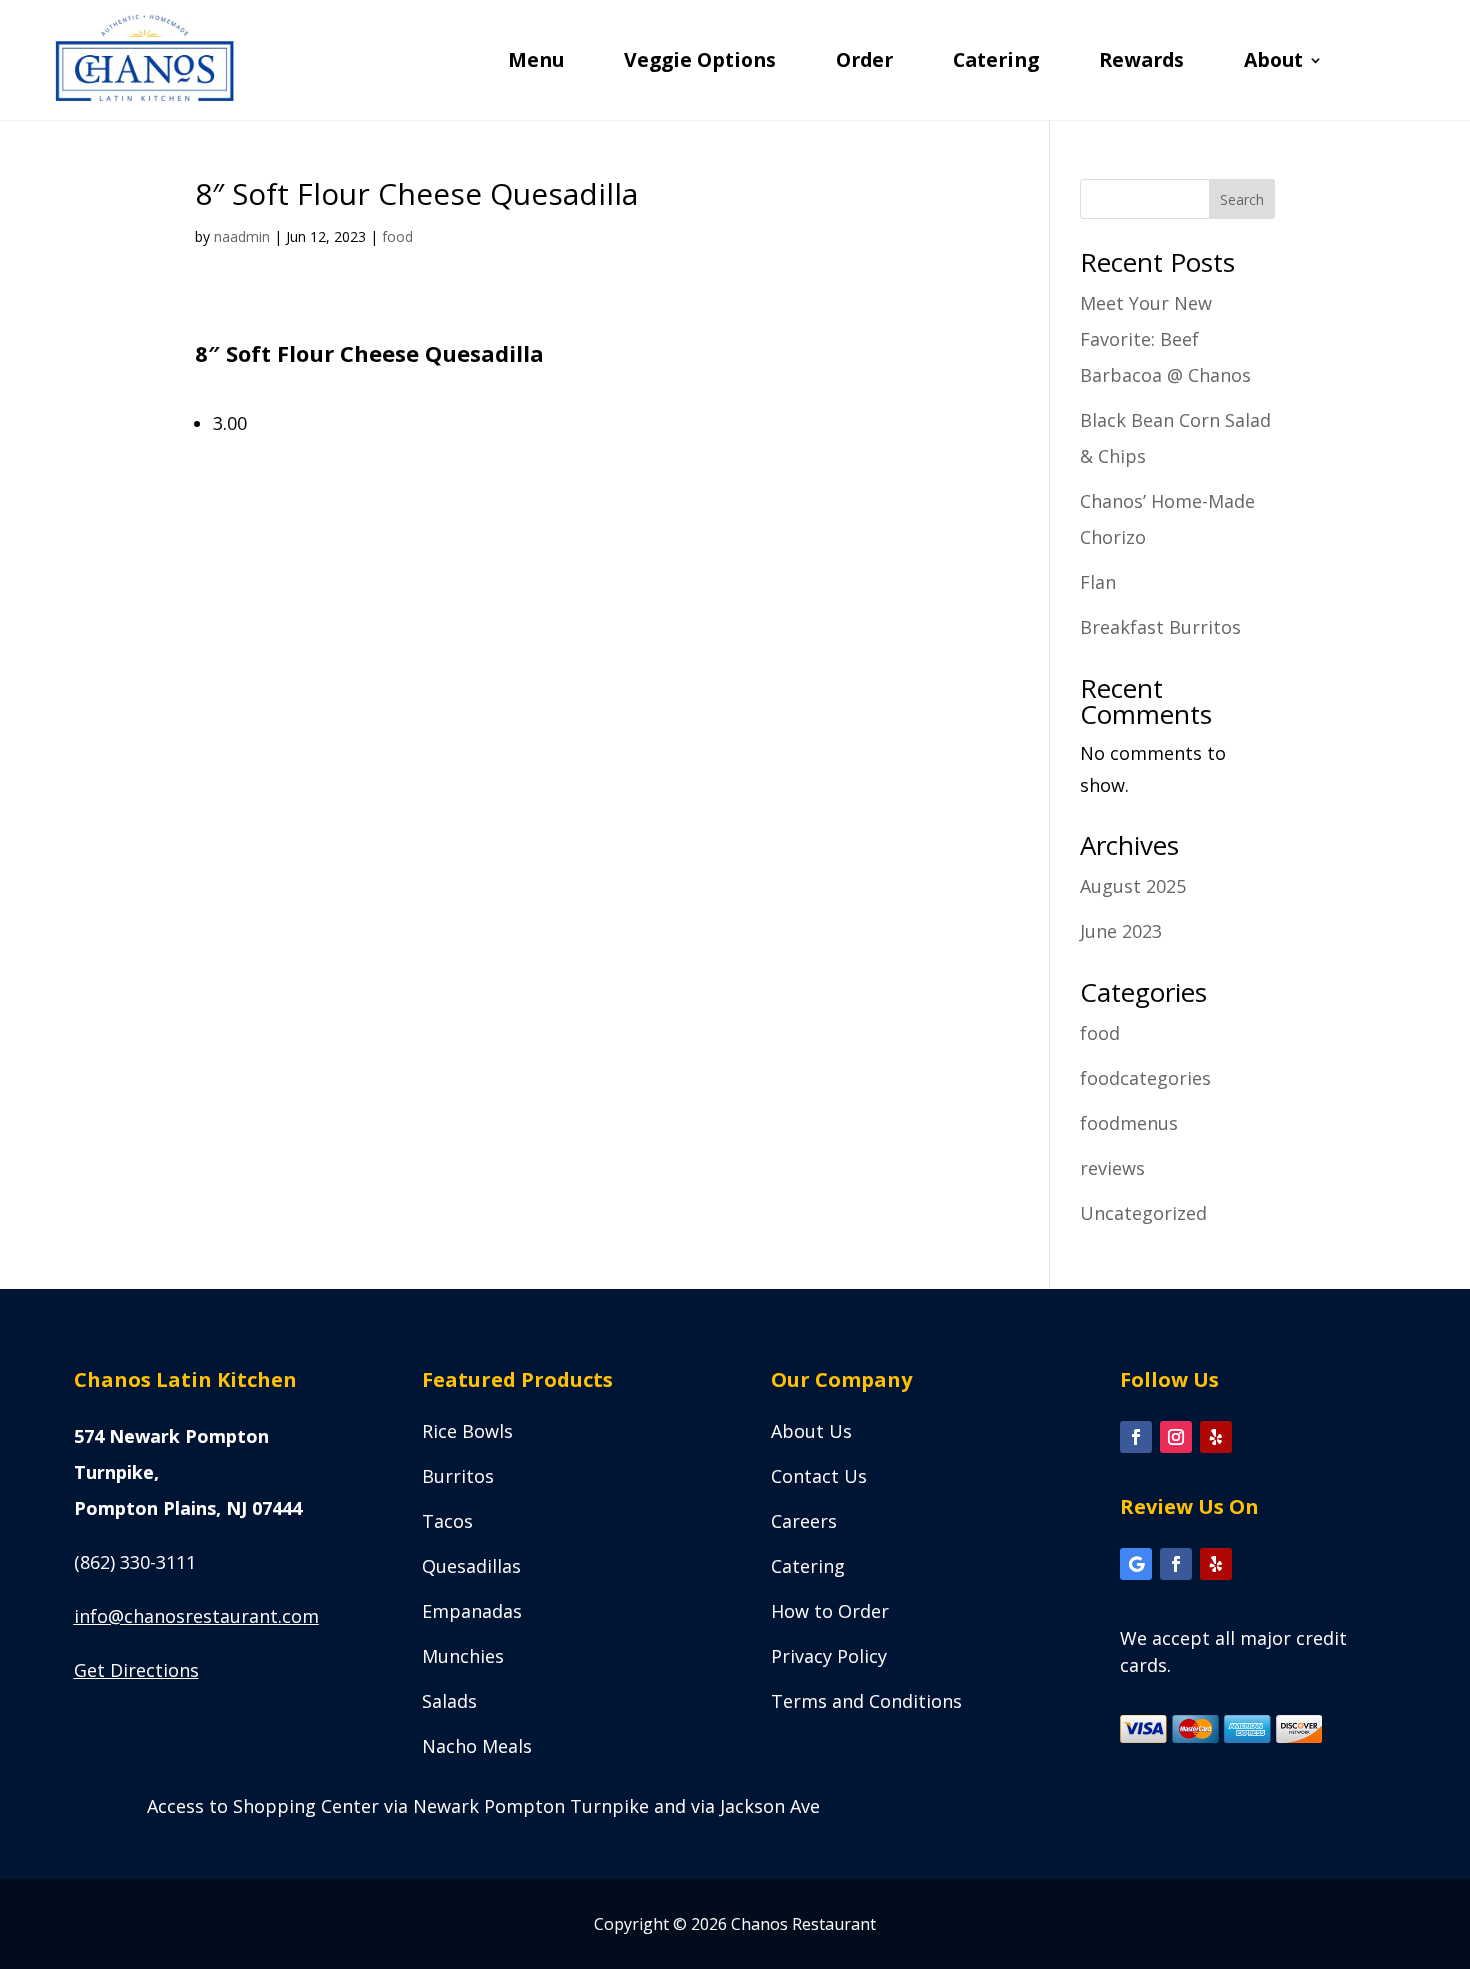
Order (864, 63)
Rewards (1141, 63)
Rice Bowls (467, 1431)
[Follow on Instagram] (1176, 1437)
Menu (536, 63)
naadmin (242, 236)
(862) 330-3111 (135, 1562)
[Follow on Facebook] (1136, 1437)
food (397, 236)
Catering (996, 63)
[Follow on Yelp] (1216, 1437)
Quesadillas (471, 1566)
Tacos (447, 1521)
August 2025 (1133, 886)
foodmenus (1129, 1123)
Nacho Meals (477, 1746)
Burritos (458, 1476)
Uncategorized (1143, 1213)
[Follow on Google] (1136, 1564)
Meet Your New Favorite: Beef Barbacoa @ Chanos (1165, 339)
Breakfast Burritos (1160, 627)
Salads (449, 1701)
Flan (1098, 582)
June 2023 (1121, 931)
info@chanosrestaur (196, 1616)
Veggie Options (700, 63)
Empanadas (472, 1611)
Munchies (463, 1656)
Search (1242, 199)
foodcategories (1145, 1078)
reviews (1112, 1168)
